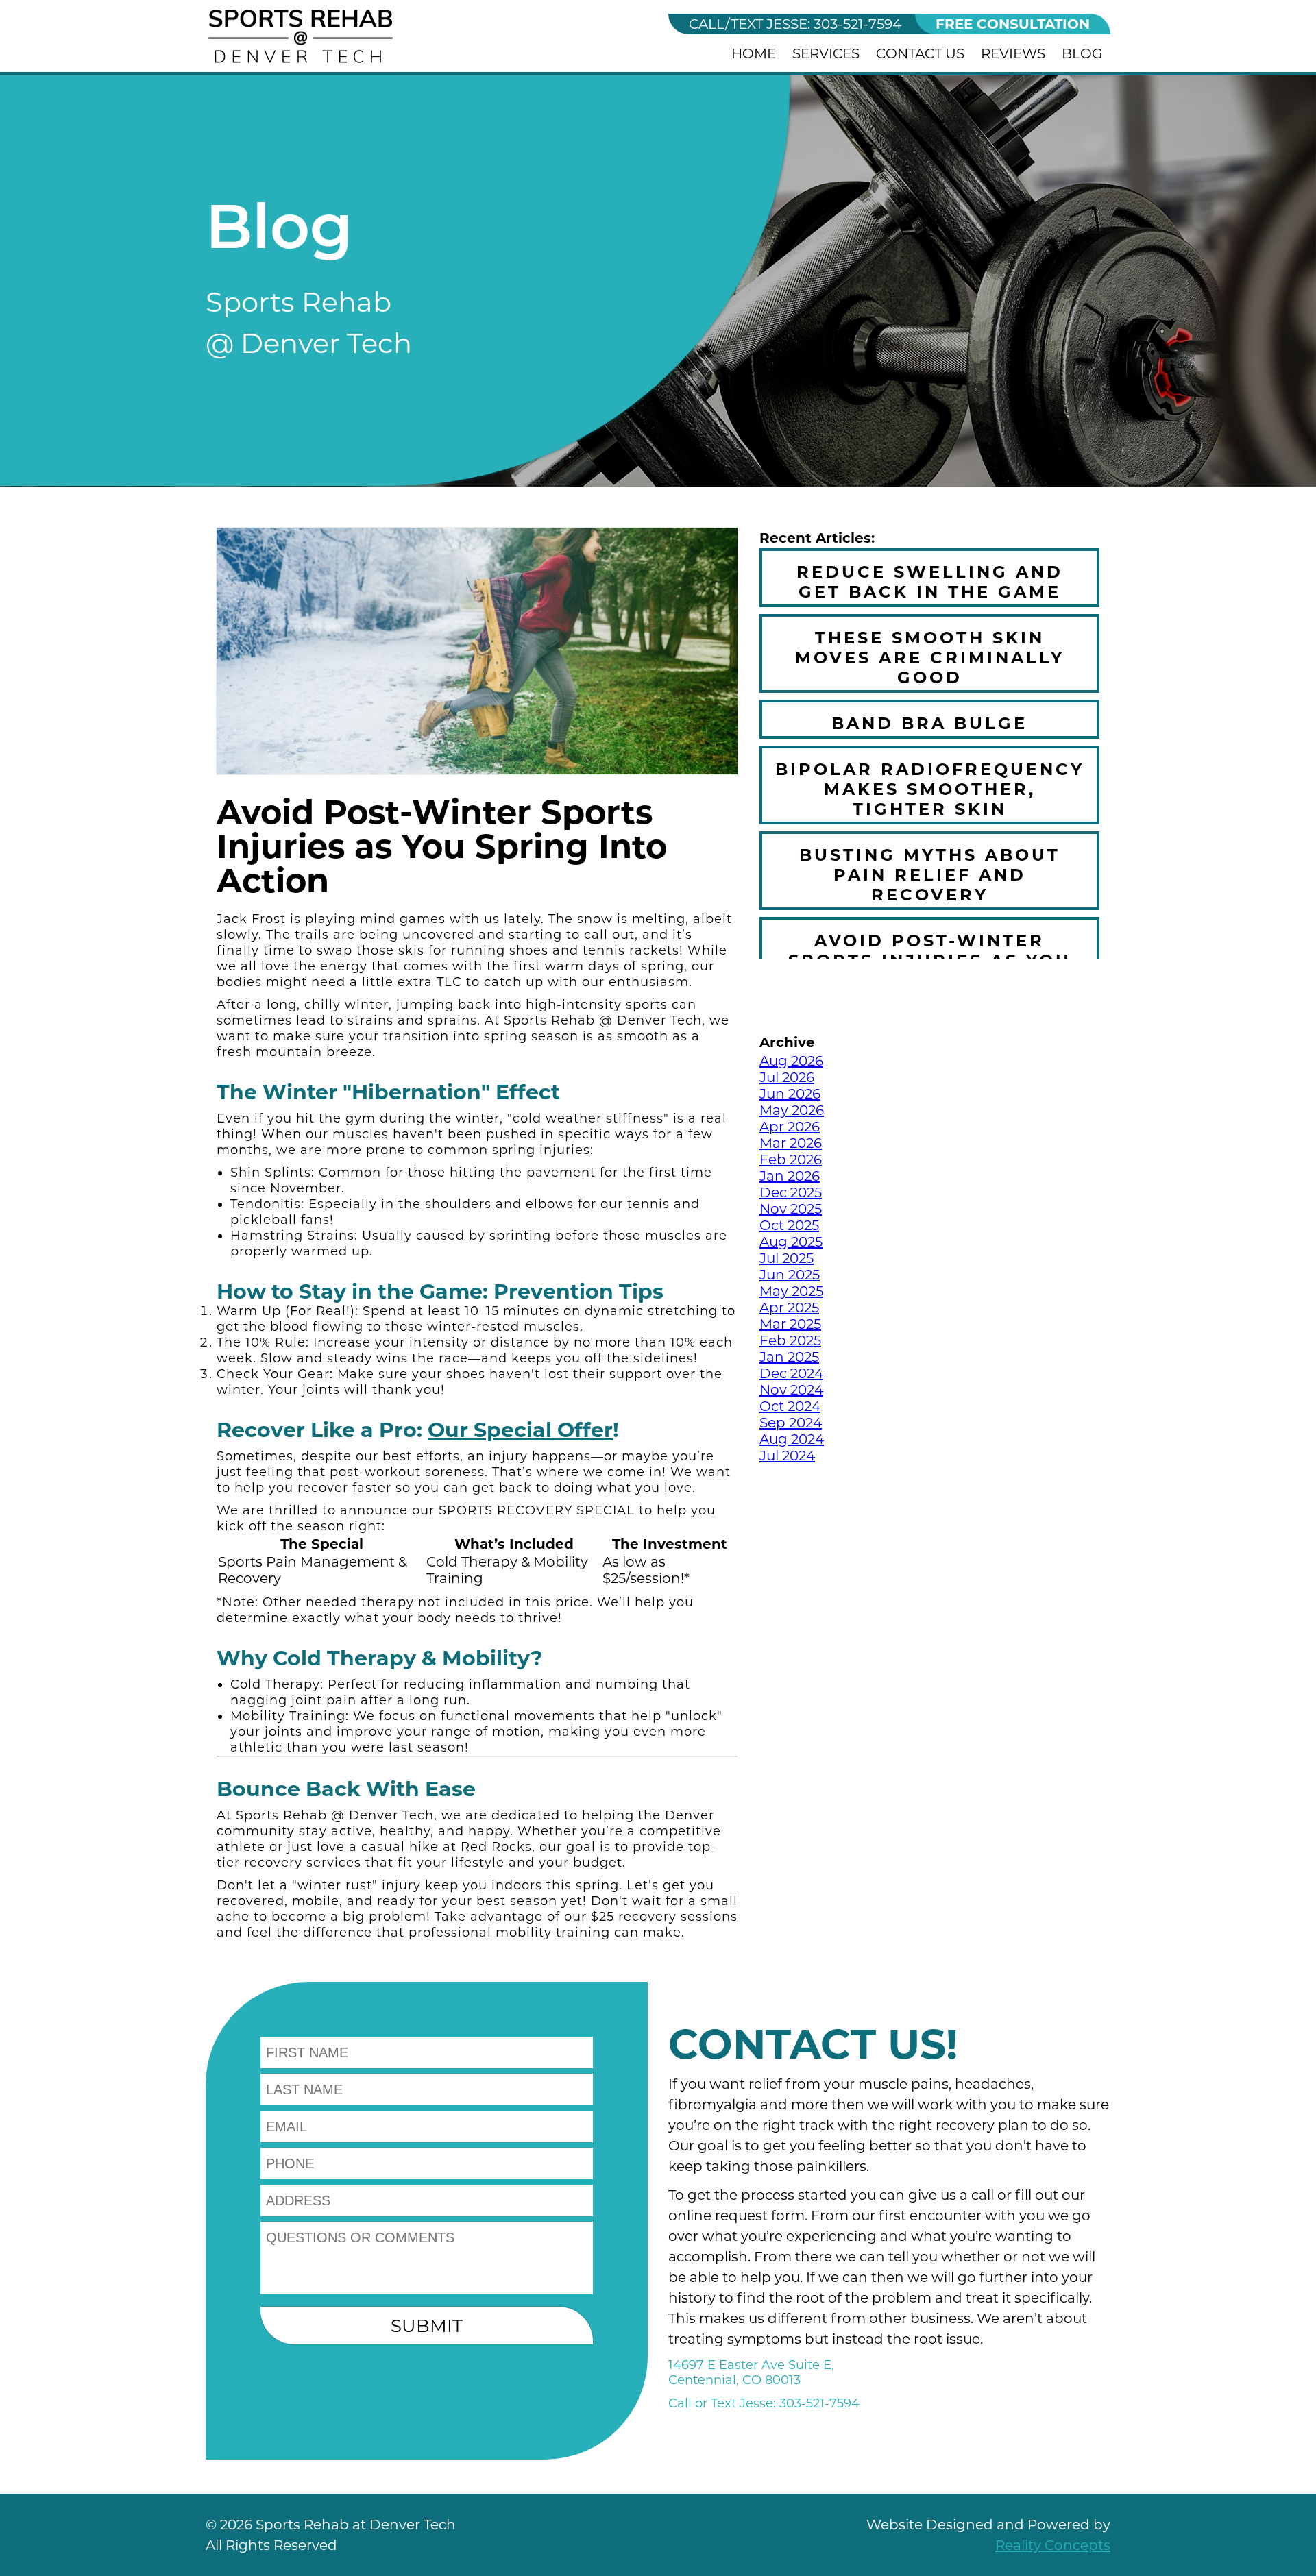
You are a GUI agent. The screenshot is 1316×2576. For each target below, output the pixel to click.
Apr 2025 (789, 1308)
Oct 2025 (789, 1225)
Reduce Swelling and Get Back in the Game (930, 582)
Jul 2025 (787, 1258)
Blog (1082, 53)
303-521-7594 (795, 24)
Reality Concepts (1053, 2545)
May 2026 (792, 1110)
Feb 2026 (791, 1160)
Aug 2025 (791, 1242)
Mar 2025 (790, 1324)
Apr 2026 (790, 1127)
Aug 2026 (791, 1061)
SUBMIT (427, 2326)
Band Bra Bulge (929, 723)
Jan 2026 (790, 1176)
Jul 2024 (787, 1456)
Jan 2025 (789, 1357)
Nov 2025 (791, 1209)
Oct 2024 (790, 1406)
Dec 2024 (791, 1373)
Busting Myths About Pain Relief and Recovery (930, 875)
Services (826, 53)
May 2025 (791, 1291)
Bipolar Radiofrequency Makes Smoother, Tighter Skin (930, 789)
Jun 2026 (790, 1094)
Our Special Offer (520, 1430)
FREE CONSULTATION (1013, 24)
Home (754, 53)
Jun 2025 (790, 1275)
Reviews (1013, 53)
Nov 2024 (791, 1390)
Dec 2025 (791, 1192)
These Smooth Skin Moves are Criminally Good (930, 658)
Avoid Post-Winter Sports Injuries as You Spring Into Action (930, 960)
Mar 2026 (791, 1143)
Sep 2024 (791, 1423)
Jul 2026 (787, 1077)
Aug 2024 (792, 1439)
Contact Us (920, 53)
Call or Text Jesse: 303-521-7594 (764, 2403)
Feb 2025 (790, 1340)
